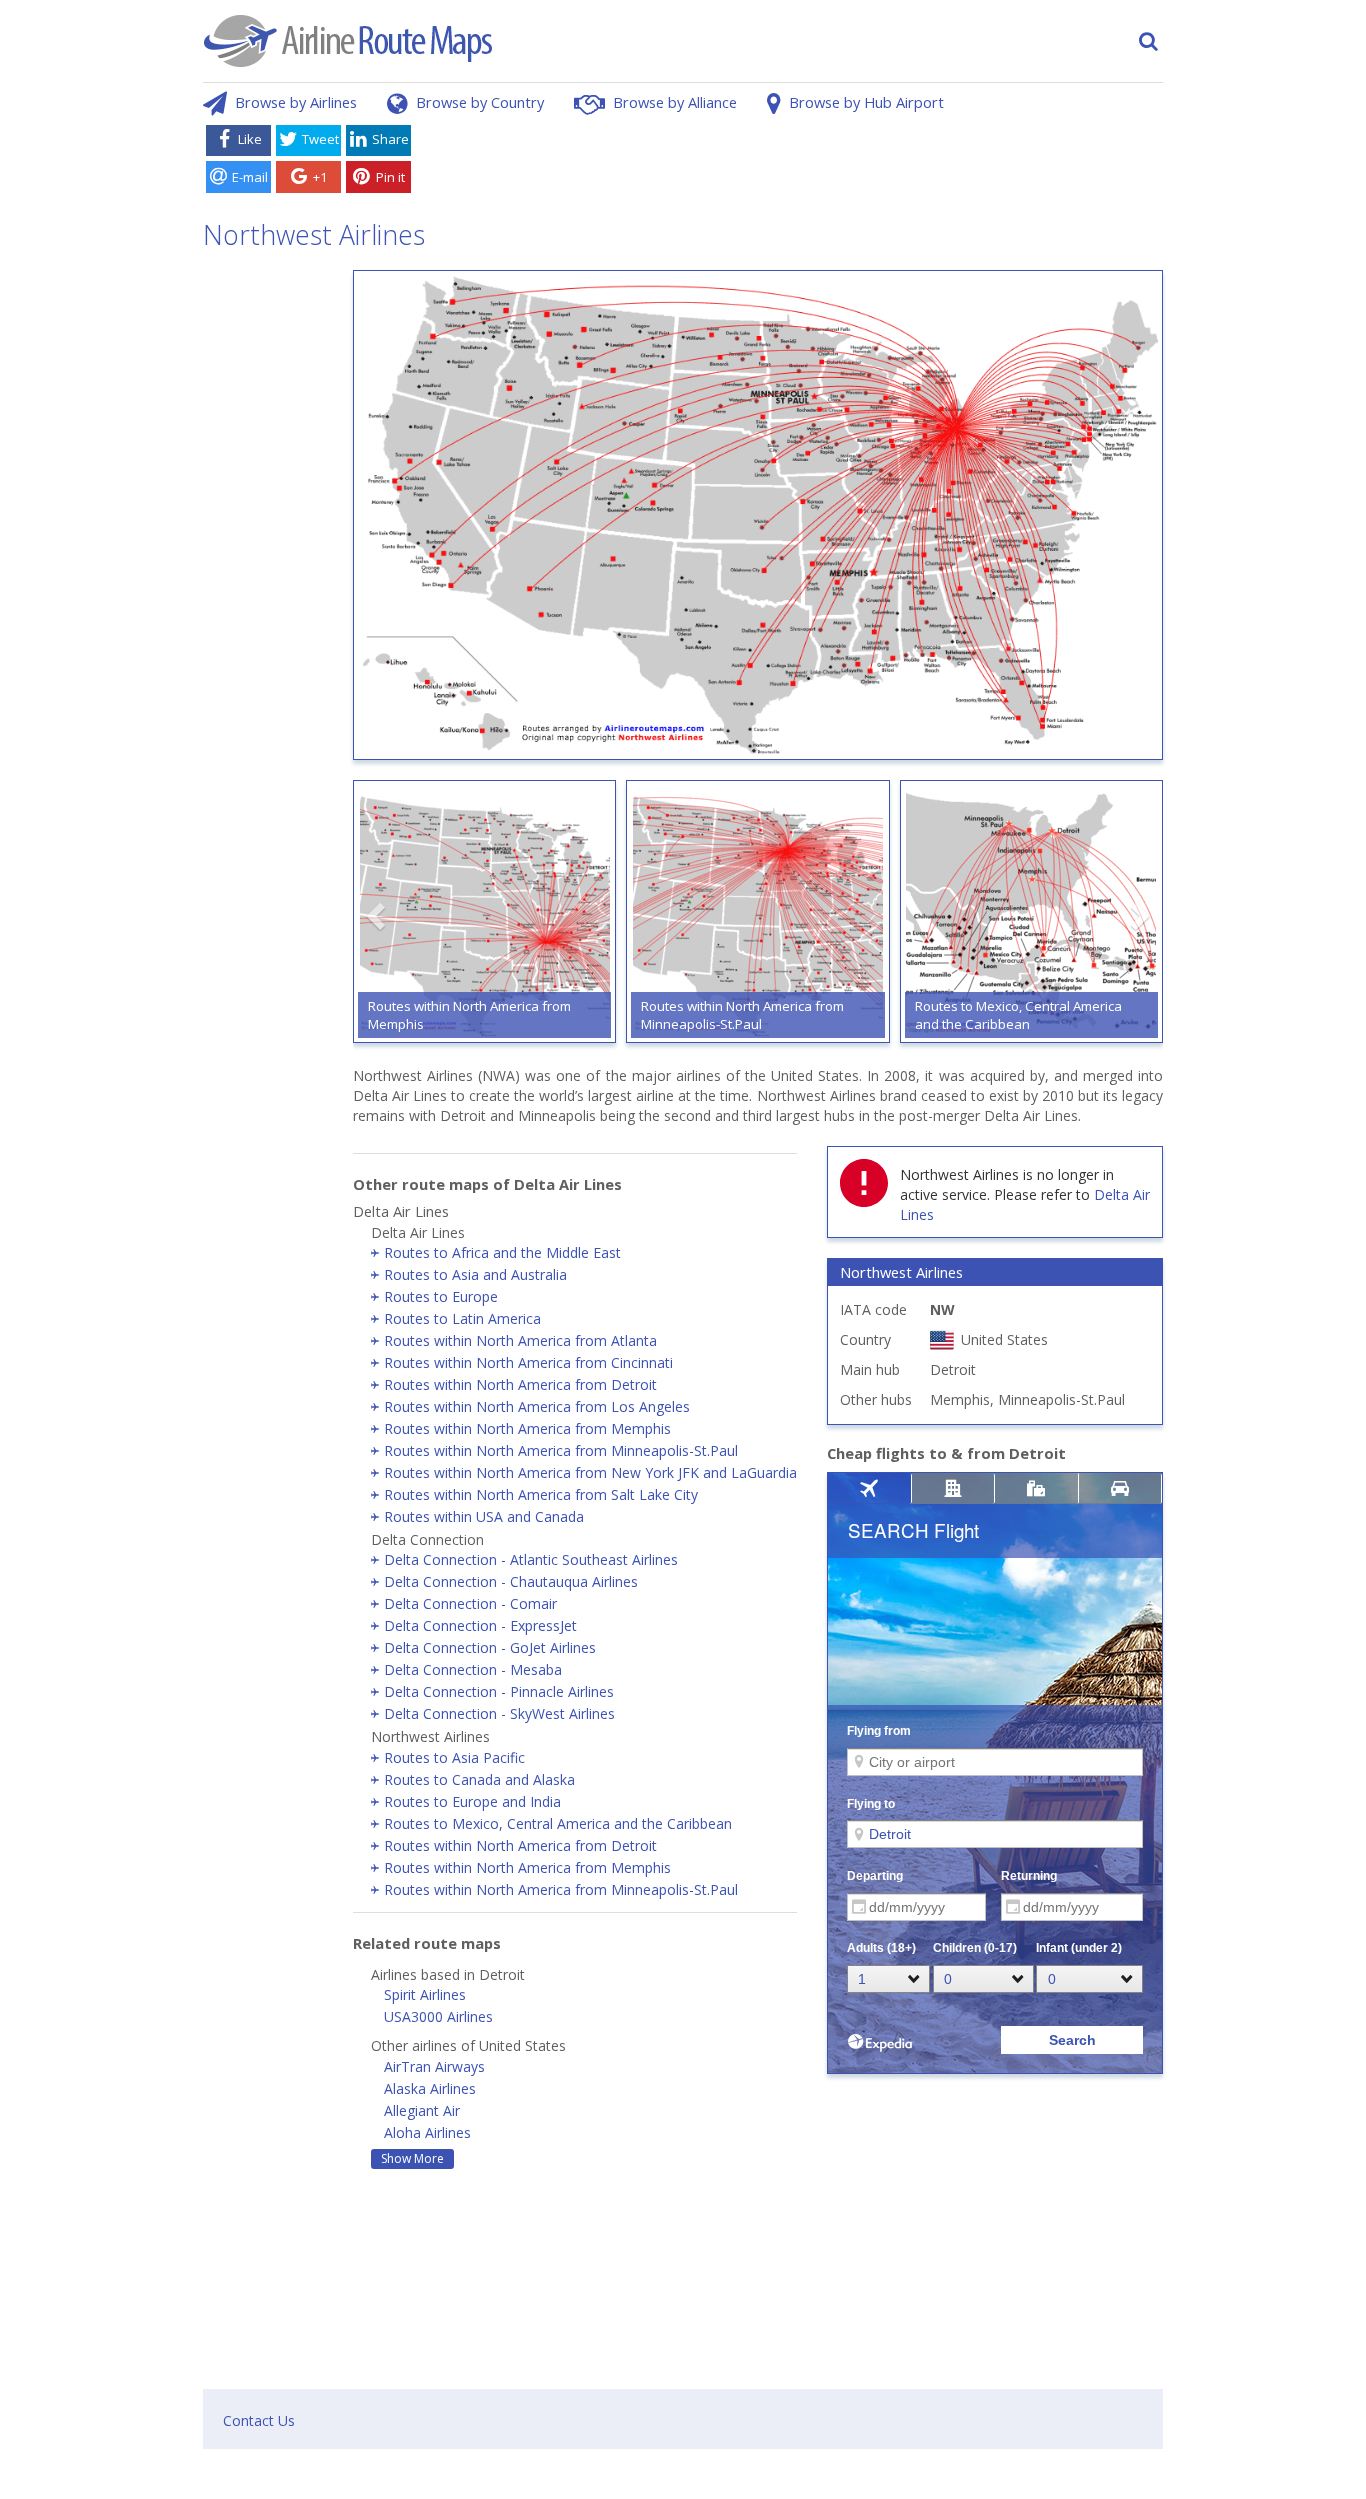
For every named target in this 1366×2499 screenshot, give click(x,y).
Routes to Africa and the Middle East (502, 1252)
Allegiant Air (422, 2110)
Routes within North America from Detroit (520, 1384)
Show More (412, 2158)
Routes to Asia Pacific (454, 1757)
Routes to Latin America (462, 1318)
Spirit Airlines (425, 1994)
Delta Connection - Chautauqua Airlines (511, 1581)
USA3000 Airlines (438, 2016)
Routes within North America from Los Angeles (537, 1406)
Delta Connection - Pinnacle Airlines (499, 1691)
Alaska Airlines (430, 2088)
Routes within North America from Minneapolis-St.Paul (561, 1450)
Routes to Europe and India (472, 1801)
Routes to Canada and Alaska (479, 1779)
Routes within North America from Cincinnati (528, 1362)
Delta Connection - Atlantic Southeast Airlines (531, 1559)
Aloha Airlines (427, 2132)
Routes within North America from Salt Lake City (541, 1494)
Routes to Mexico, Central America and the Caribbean (558, 1823)
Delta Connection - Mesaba (473, 1669)
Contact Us (259, 2420)
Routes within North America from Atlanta (520, 1340)
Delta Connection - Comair (470, 1603)
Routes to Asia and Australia (475, 1274)
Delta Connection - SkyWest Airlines (499, 1713)
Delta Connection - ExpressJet (480, 1625)
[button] (378, 916)
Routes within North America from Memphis (527, 1428)
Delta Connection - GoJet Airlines (490, 1647)
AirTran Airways (434, 2066)
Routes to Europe (441, 1296)
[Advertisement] (791, 163)
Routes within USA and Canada (484, 1516)
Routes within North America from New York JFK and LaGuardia (590, 1472)
